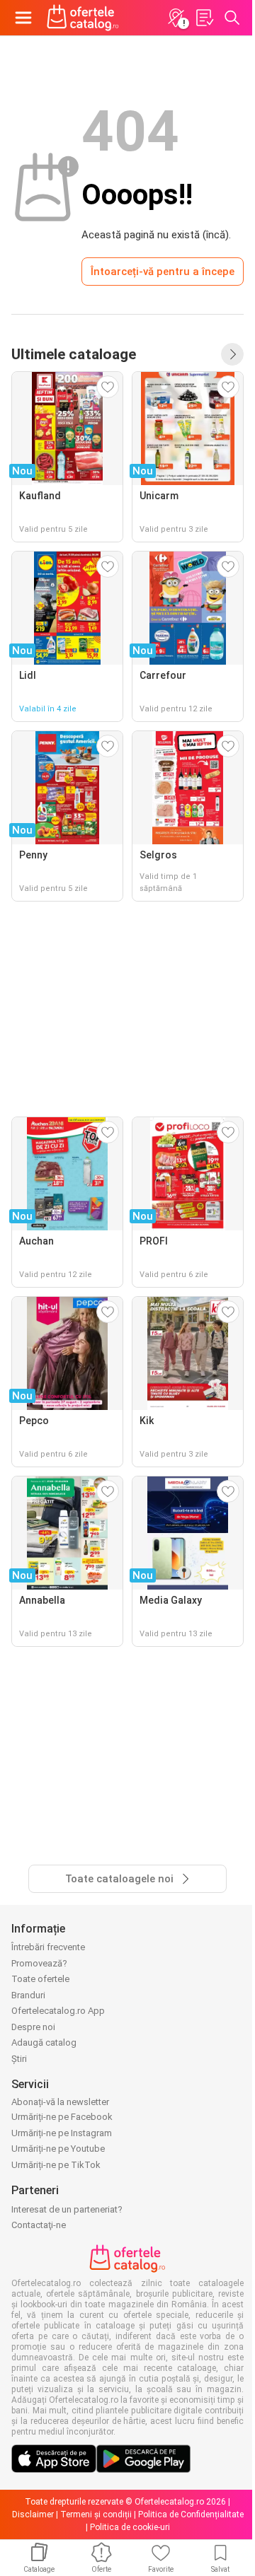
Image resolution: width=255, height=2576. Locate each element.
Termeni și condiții (96, 2514)
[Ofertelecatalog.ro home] (83, 18)
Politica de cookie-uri (130, 2527)
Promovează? (39, 1963)
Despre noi (33, 2027)
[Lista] (204, 18)
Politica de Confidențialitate (191, 2514)
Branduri (28, 1995)
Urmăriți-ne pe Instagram (62, 2133)
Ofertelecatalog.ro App (58, 2011)
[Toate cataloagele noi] (232, 354)
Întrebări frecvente (48, 1947)
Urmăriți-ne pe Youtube (58, 2149)
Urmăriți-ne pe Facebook (62, 2117)
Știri (19, 2059)
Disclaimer (33, 2514)
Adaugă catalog (44, 2042)
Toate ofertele (40, 1979)
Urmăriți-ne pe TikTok (56, 2165)
